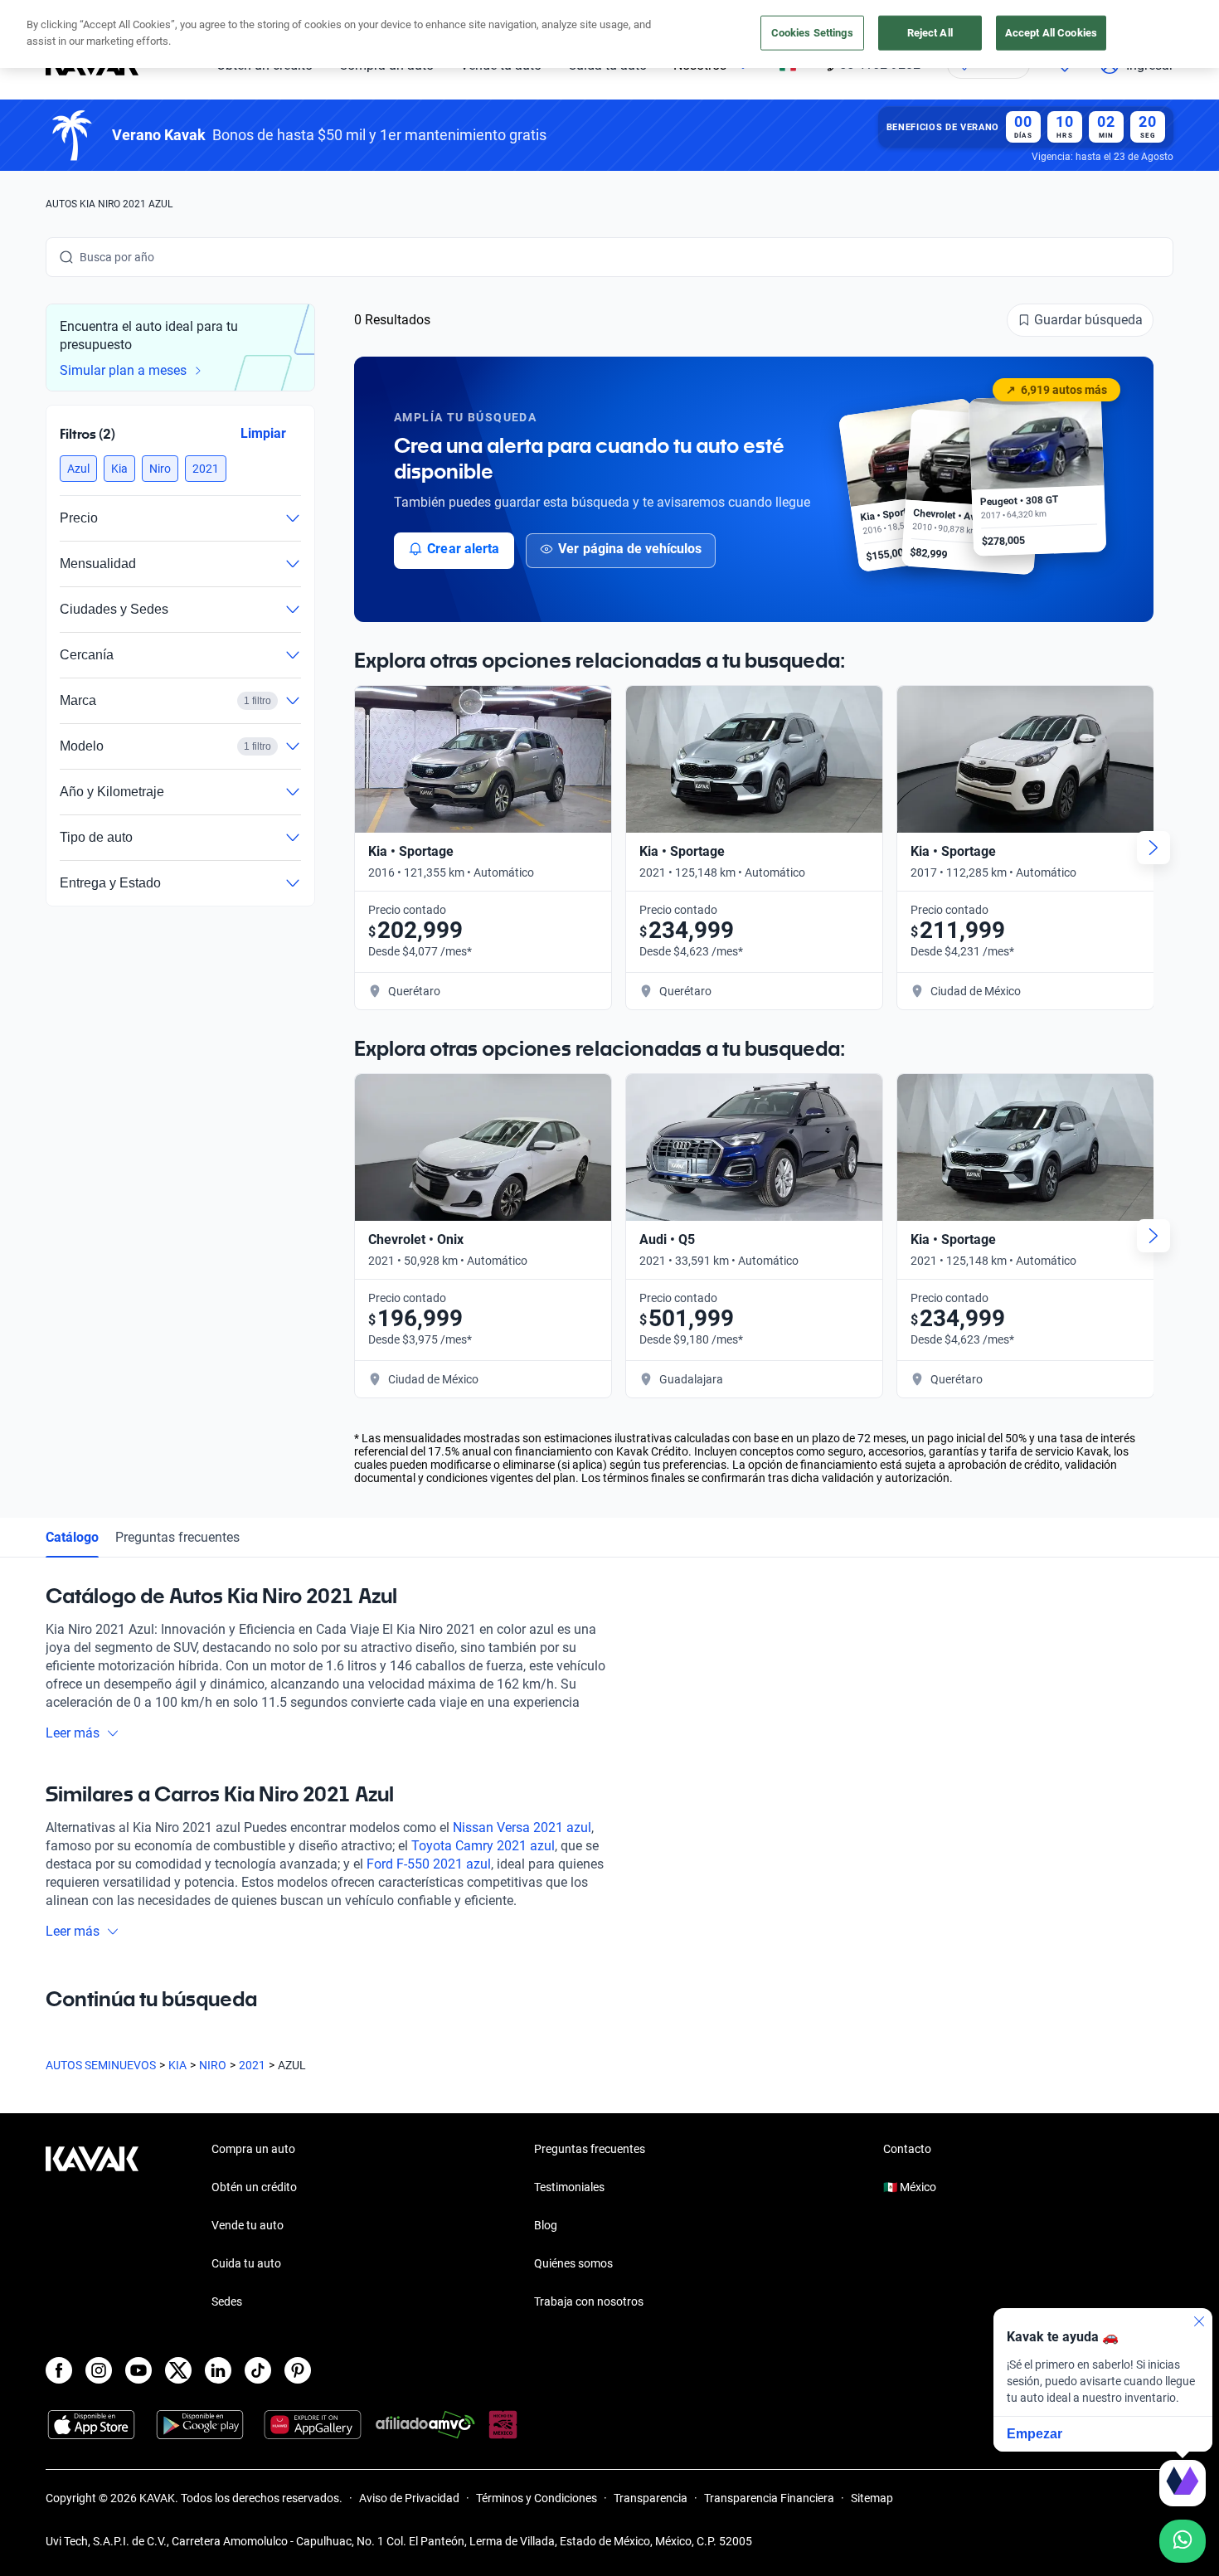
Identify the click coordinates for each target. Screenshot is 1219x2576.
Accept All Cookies (1051, 33)
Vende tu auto (248, 2225)
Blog (546, 2225)
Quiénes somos (573, 2263)
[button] (78, 469)
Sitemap (872, 2498)
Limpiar (263, 433)
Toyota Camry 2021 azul (483, 1846)
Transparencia (651, 2498)
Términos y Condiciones (537, 2498)
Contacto (907, 2149)
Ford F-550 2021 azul (429, 1864)
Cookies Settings (812, 33)
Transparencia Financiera (769, 2498)
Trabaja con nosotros (589, 2301)
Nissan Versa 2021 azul (522, 1828)
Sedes (227, 2301)
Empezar (1034, 2434)
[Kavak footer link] (92, 2227)
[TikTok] (258, 2370)
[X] (178, 2370)
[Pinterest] (298, 2370)
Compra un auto (253, 2149)
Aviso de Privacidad (409, 2498)
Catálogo (72, 1537)
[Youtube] (138, 2370)
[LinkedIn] (218, 2370)
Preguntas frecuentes (177, 1537)
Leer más (73, 1733)
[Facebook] (59, 2370)
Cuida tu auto (246, 2263)
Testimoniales (569, 2187)
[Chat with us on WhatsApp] (1183, 2541)
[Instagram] (99, 2370)
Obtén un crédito (254, 2187)
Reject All (930, 33)
